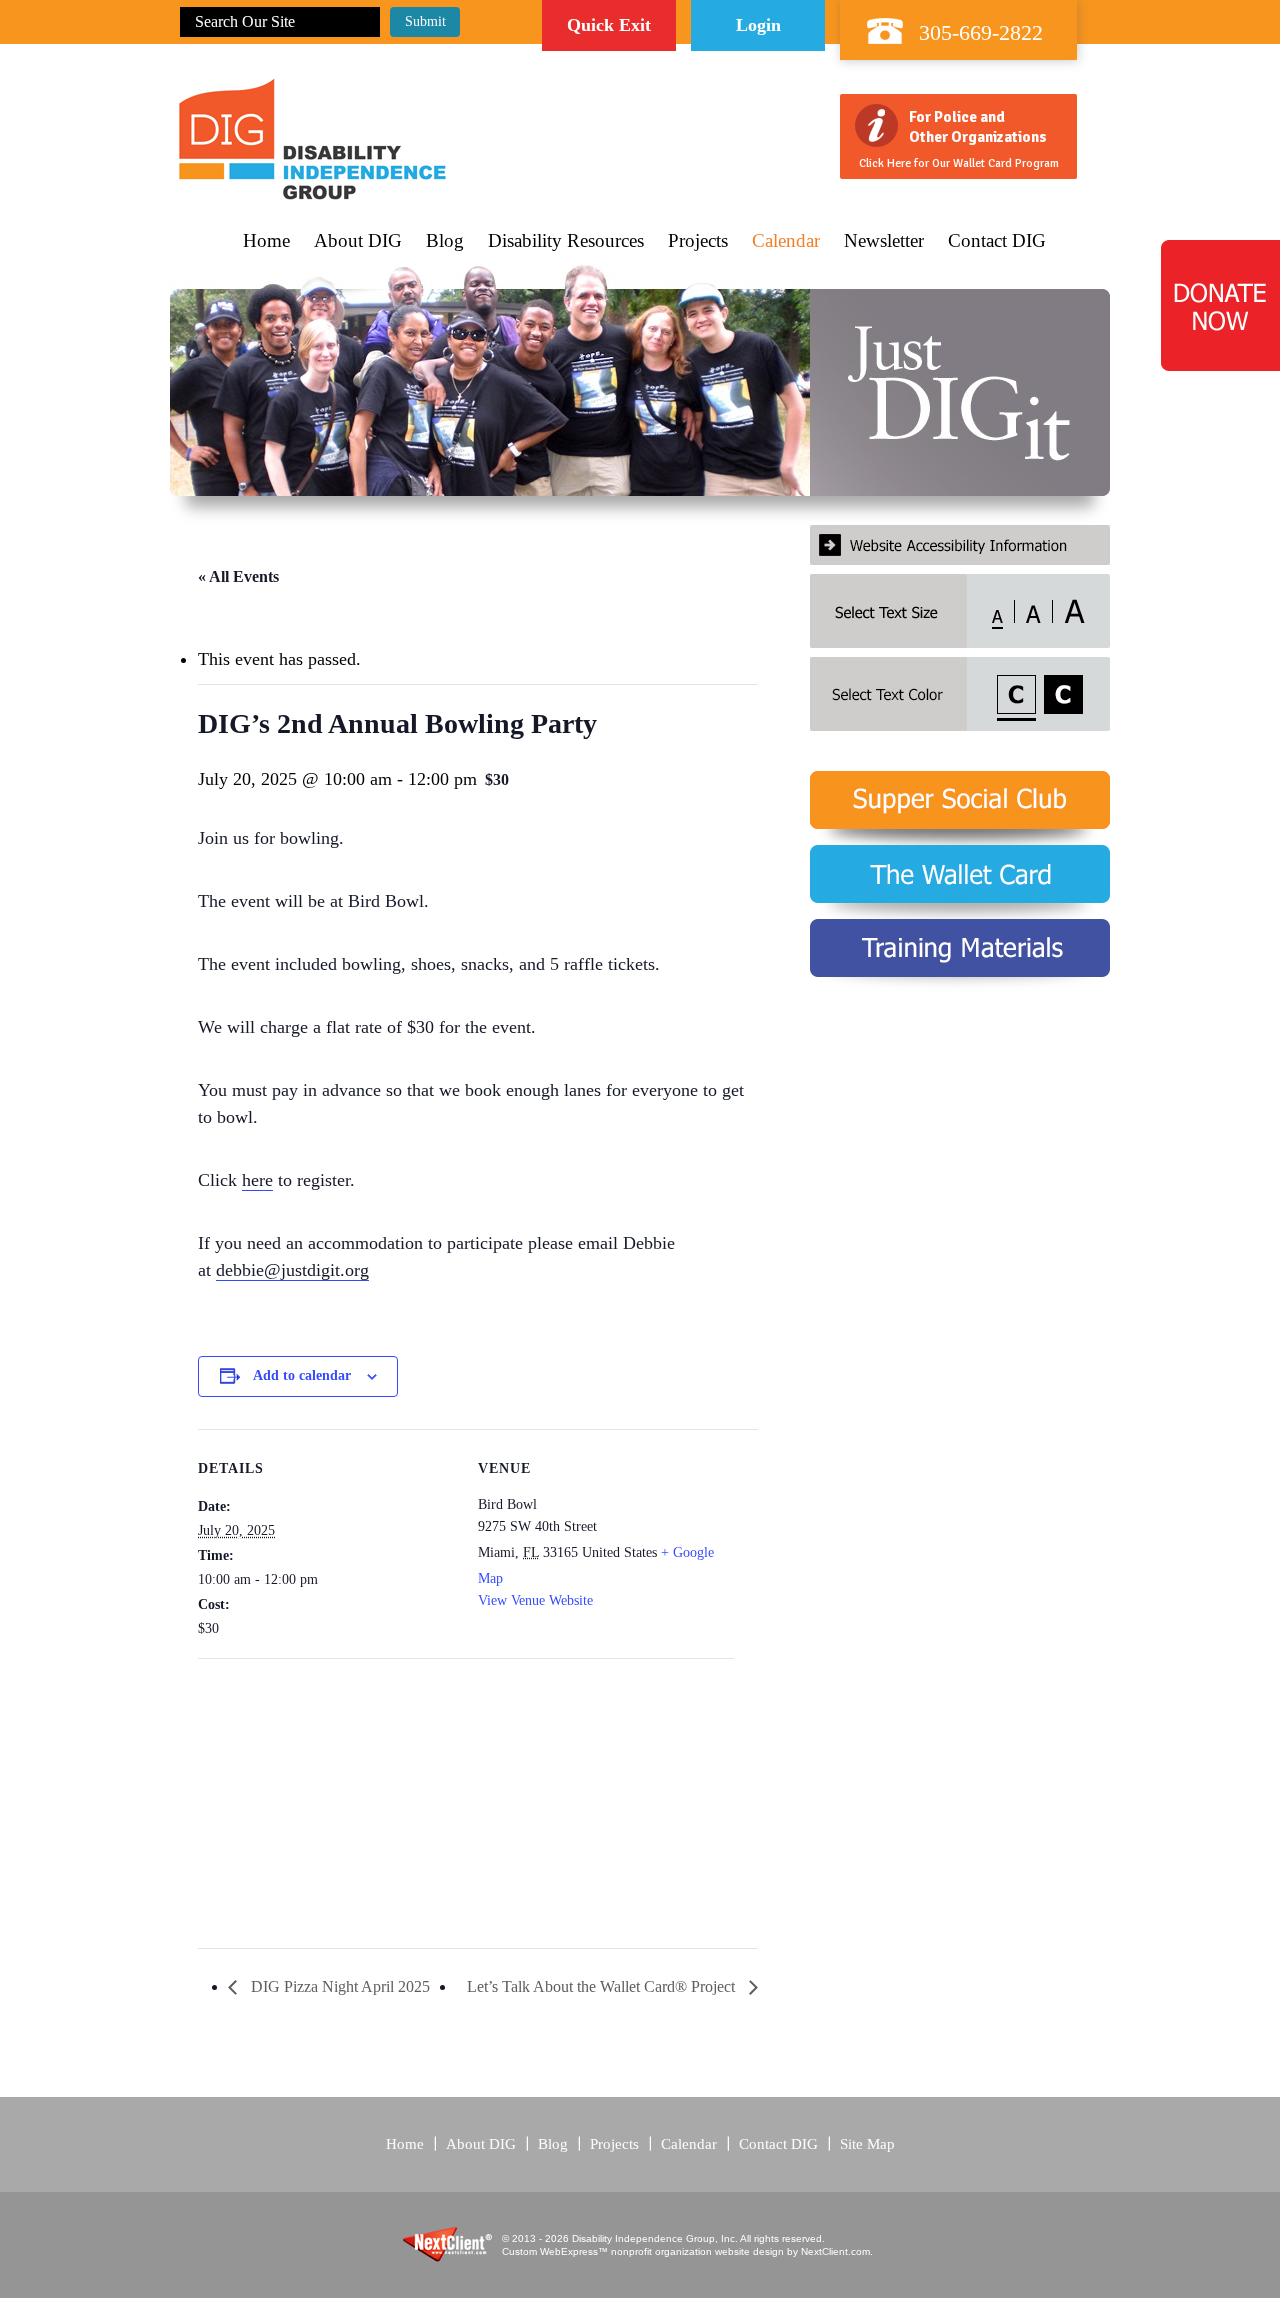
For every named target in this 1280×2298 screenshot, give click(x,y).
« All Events (238, 576)
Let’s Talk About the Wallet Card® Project (603, 1986)
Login (758, 25)
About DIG (358, 241)
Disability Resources (566, 241)
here (257, 1180)
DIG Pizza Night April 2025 (338, 1986)
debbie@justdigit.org (292, 1270)
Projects (698, 241)
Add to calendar (302, 1375)
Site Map (867, 2144)
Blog (445, 241)
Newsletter (884, 241)
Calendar (786, 241)
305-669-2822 (981, 32)
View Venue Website (535, 1600)
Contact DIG (997, 241)
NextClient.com (835, 2251)
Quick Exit (609, 25)
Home (266, 241)
